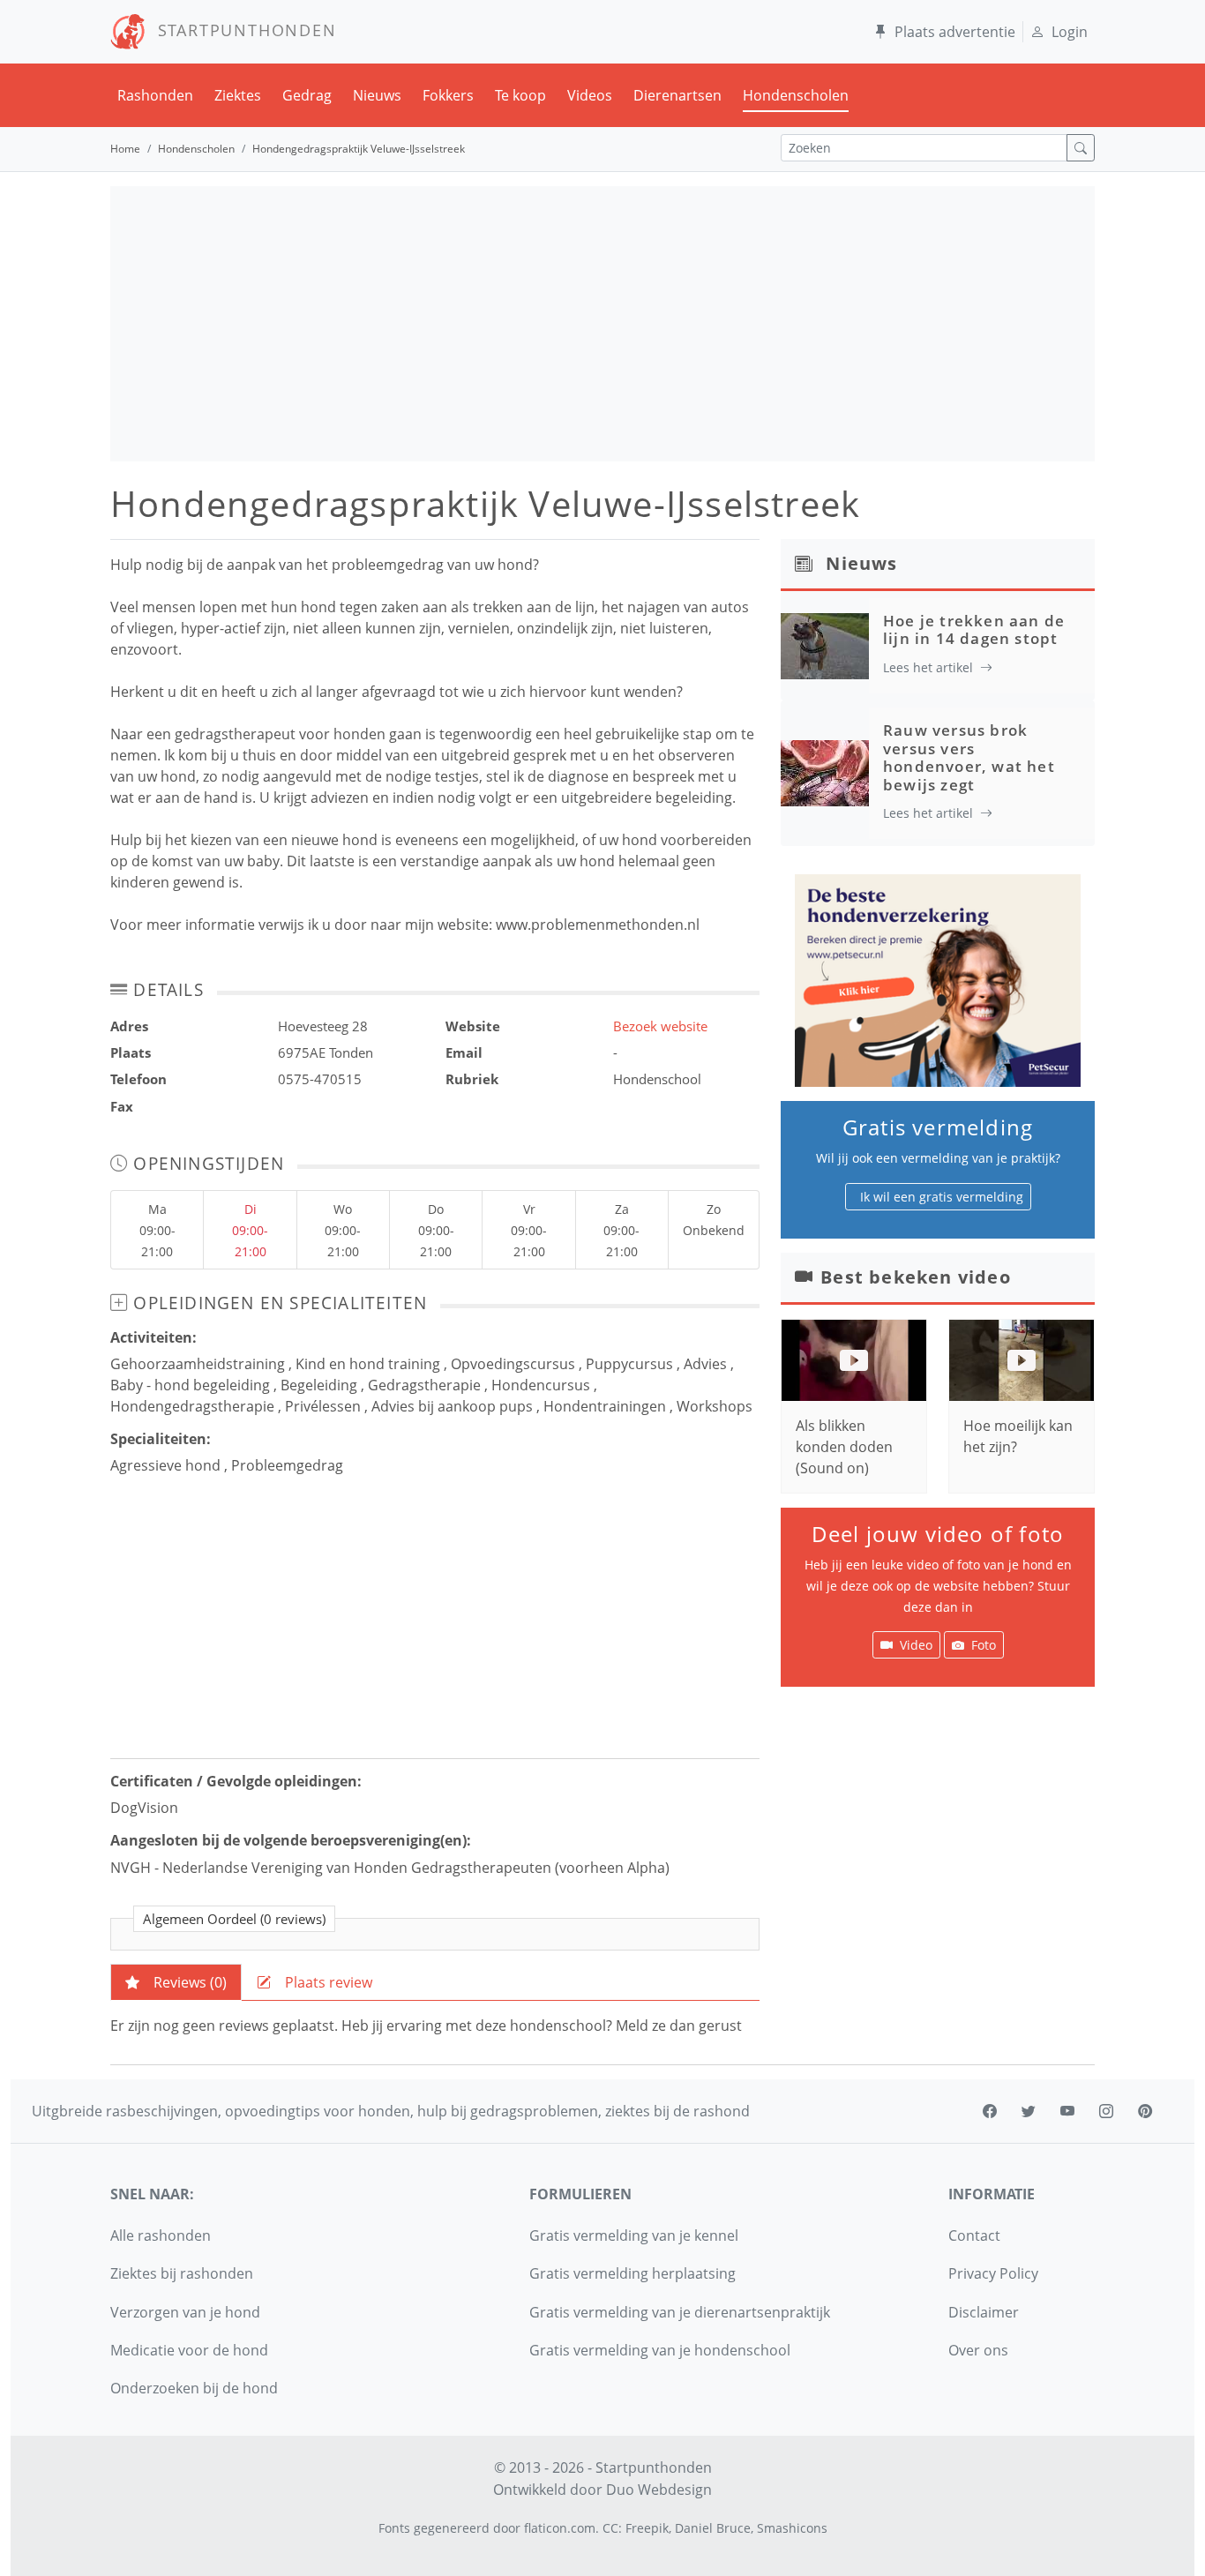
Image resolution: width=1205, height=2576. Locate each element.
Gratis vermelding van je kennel (634, 2235)
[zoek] (1081, 148)
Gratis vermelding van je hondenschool (660, 2350)
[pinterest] (1145, 2111)
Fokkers (448, 95)
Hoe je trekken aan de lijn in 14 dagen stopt (974, 629)
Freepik (647, 2528)
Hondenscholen (796, 95)
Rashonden (155, 95)
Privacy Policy (993, 2273)
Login (1070, 32)
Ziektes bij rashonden (182, 2273)
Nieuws (377, 95)
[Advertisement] (602, 324)
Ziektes (238, 95)
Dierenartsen (677, 95)
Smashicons (792, 2528)
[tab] (176, 1982)
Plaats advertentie (955, 32)
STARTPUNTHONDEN (241, 30)
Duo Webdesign (659, 2490)
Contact (974, 2235)
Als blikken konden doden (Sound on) (844, 1447)
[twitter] (1029, 2111)
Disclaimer (984, 2312)
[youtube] (1067, 2111)
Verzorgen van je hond (185, 2312)
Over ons (978, 2350)
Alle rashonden (161, 2235)
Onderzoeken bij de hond (194, 2388)
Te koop (520, 95)
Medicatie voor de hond (189, 2350)
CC (610, 2528)
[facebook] (990, 2111)
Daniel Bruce (713, 2528)
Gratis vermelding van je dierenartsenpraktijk (680, 2312)
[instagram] (1106, 2111)
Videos (590, 95)
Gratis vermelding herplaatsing (632, 2273)
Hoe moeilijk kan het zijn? (1018, 1436)
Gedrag (307, 95)
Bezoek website (660, 1026)
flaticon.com (560, 2528)
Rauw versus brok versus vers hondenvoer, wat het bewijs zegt (969, 757)
